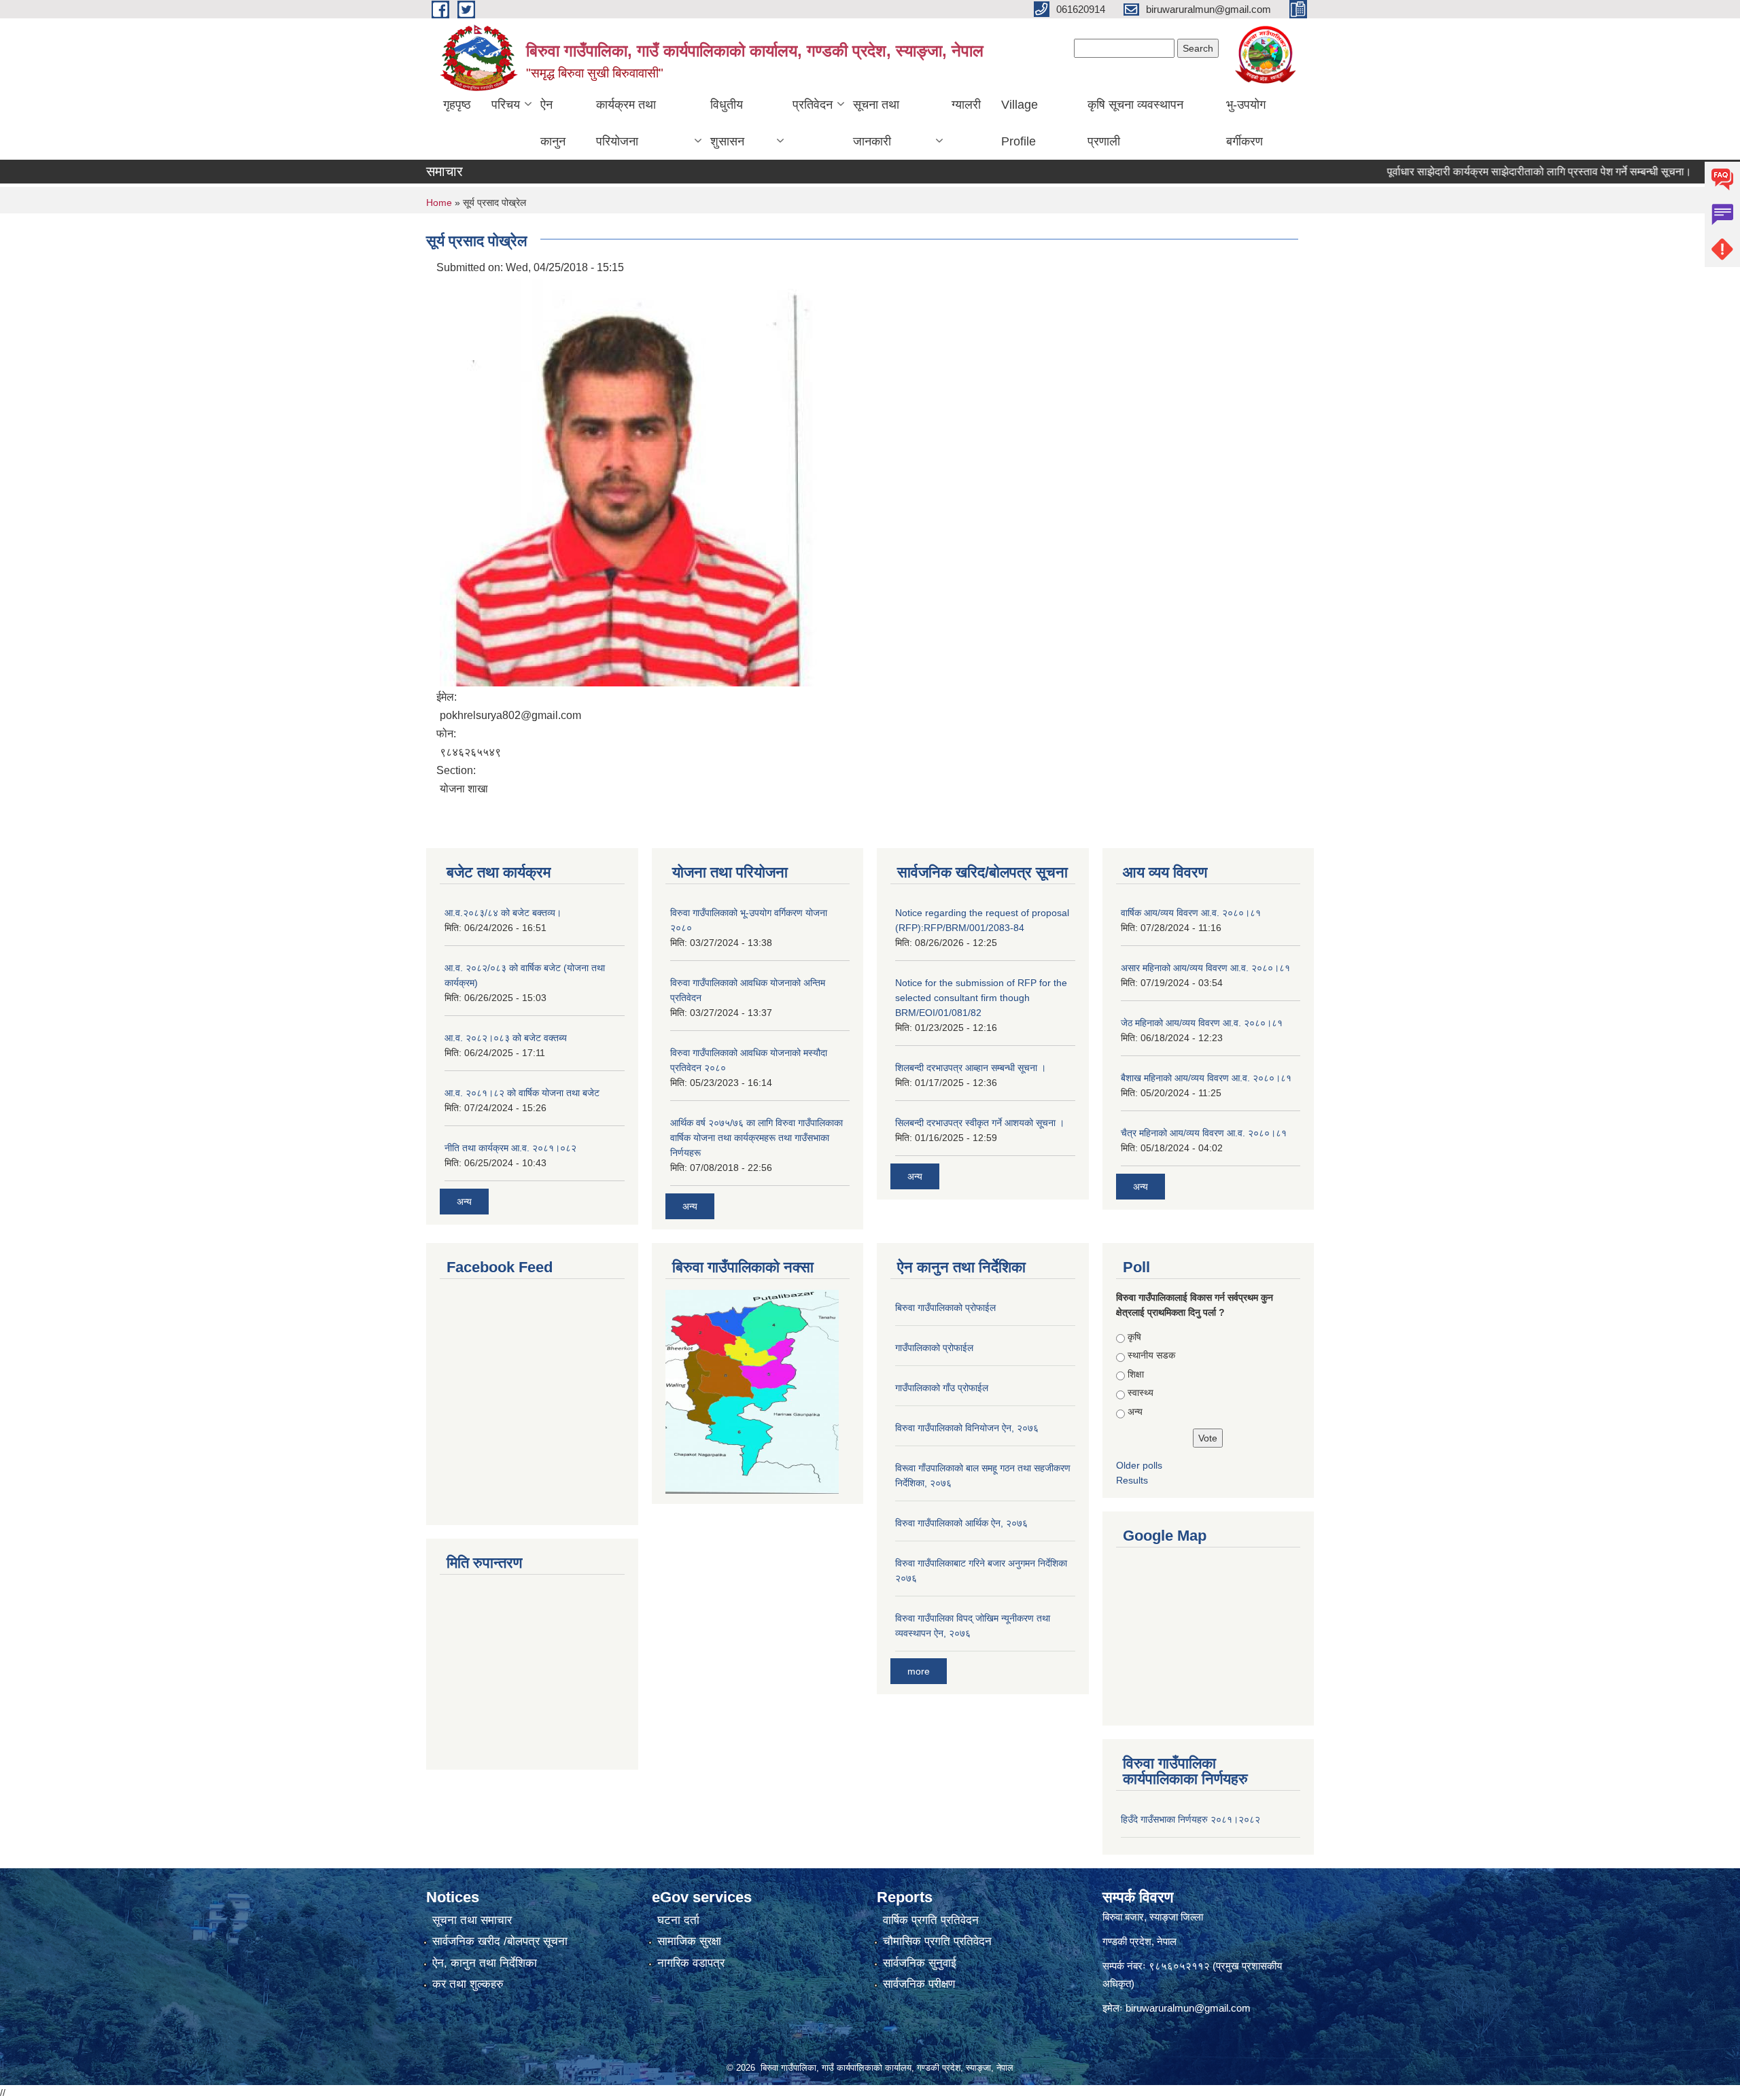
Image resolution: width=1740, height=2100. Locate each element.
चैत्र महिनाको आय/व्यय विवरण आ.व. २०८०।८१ (1204, 1133)
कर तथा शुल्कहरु (468, 1984)
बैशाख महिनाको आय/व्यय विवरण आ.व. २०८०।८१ (1206, 1078)
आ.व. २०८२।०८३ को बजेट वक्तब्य (506, 1038)
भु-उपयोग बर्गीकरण (1246, 123)
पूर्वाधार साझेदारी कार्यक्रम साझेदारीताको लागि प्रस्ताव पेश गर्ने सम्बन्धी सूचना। (1493, 172)
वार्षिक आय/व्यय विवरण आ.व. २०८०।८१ (1191, 913)
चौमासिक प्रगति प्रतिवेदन (937, 1941)
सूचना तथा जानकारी (876, 123)
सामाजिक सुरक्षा (689, 1941)
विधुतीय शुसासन (727, 123)
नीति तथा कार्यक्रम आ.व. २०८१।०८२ (510, 1148)
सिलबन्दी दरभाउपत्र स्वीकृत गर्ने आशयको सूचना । (980, 1123)
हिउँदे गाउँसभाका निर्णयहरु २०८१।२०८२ (1190, 1819)
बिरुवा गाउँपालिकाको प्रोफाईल (945, 1308)
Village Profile (1020, 123)
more (919, 1671)
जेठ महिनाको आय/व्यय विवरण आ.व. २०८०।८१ (1202, 1023)
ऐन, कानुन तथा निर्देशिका (485, 1963)
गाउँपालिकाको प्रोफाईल (934, 1348)
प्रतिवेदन (813, 105)
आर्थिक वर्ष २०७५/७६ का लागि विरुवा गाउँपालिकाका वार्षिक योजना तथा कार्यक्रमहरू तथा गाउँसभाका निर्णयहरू (756, 1138)
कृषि (1134, 1337)
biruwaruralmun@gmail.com (1188, 2008)
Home (439, 203)
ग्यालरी (966, 105)
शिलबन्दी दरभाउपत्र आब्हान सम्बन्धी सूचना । (971, 1068)
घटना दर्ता (678, 1920)
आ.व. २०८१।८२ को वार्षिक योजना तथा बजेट (522, 1093)
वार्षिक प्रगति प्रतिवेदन (931, 1920)
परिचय (506, 105)
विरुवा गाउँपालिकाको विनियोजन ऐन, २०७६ (967, 1428)
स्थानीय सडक (1151, 1355)
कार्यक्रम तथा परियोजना (626, 123)
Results (1132, 1480)
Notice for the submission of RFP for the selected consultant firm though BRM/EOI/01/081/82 (981, 998)
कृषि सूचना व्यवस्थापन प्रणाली (1135, 123)
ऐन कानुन (553, 123)
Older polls (1139, 1465)
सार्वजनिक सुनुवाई (920, 1963)
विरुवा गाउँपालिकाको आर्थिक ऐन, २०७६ (961, 1523)
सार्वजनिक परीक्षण (919, 1984)
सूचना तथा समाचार (472, 1920)
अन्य (464, 1202)
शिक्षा (1136, 1374)
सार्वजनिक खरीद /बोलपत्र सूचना (500, 1941)
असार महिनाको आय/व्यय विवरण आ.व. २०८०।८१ (1205, 968)
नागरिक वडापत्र (691, 1963)
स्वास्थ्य (1141, 1393)
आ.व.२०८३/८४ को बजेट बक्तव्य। (503, 913)
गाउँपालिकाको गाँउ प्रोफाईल (942, 1388)
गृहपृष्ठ (457, 105)
